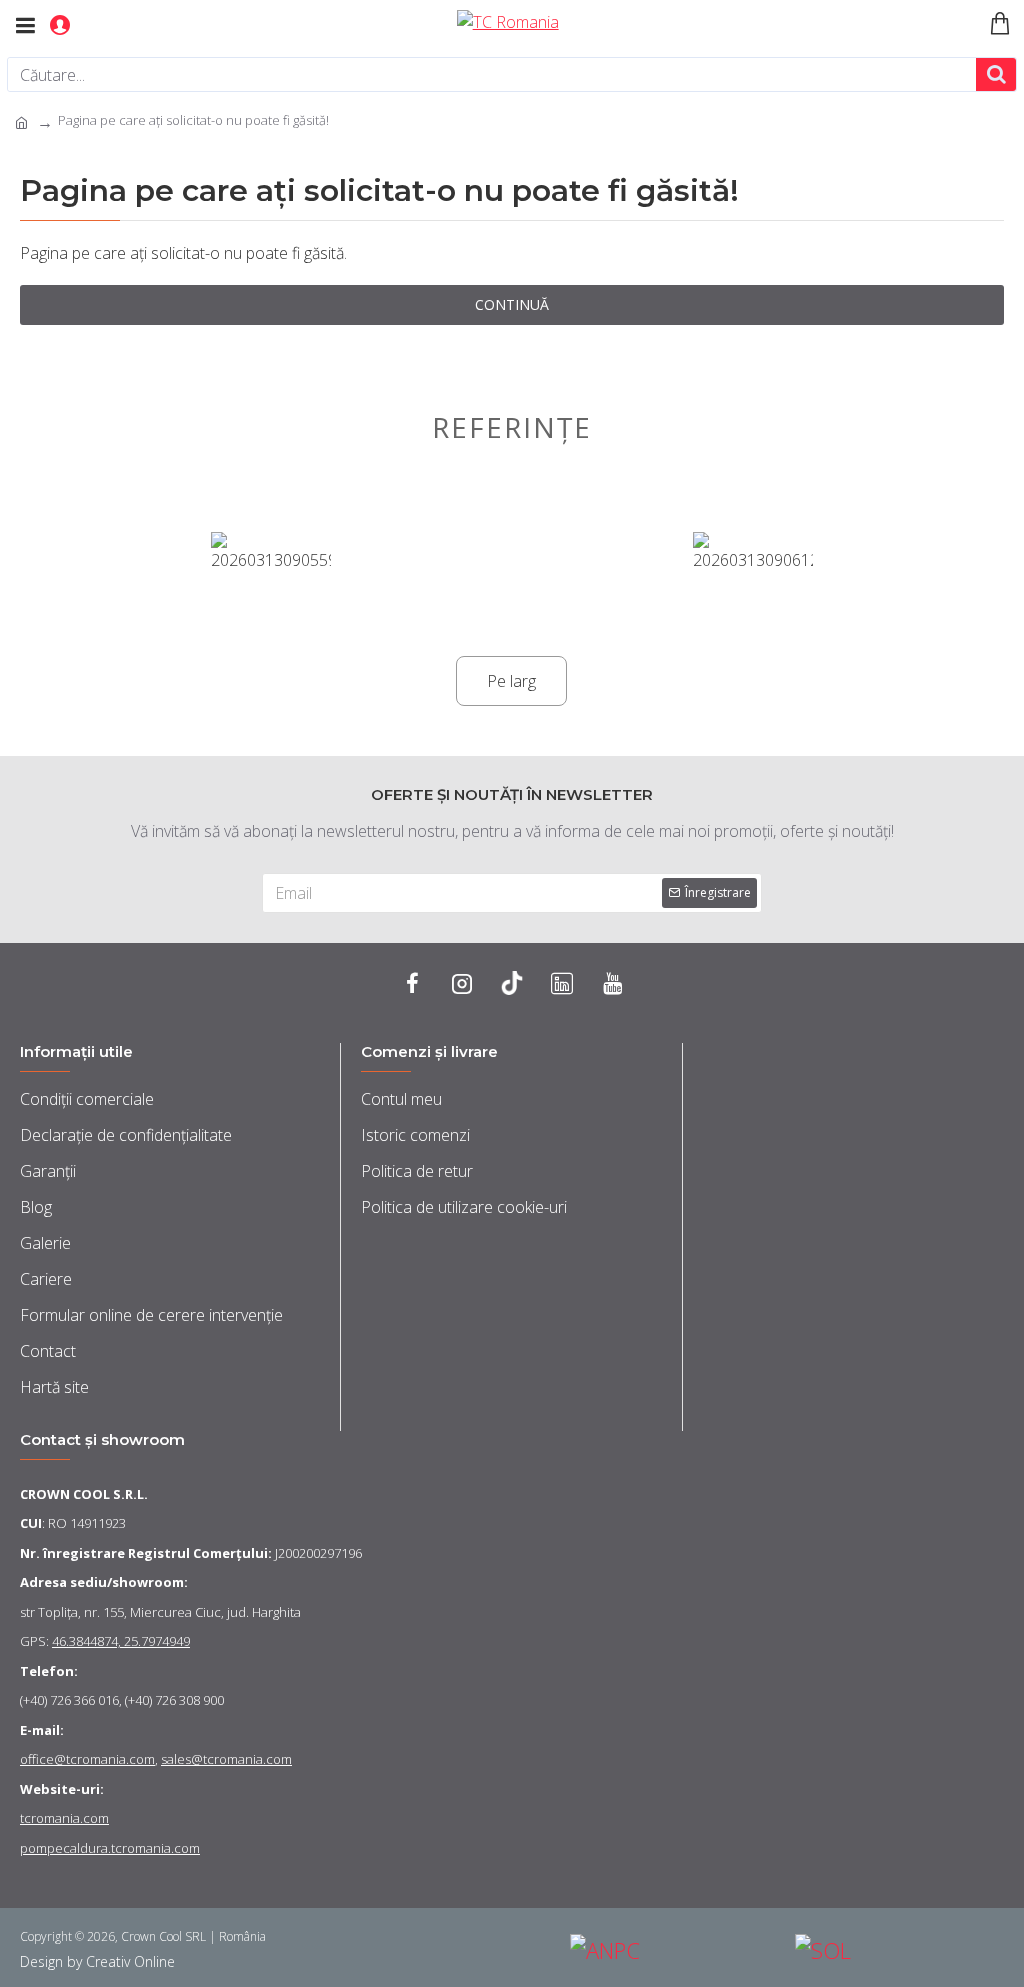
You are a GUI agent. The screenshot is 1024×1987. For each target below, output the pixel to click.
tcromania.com (64, 1818)
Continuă (512, 304)
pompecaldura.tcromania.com (110, 1848)
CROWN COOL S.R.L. (84, 1494)
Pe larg (511, 681)
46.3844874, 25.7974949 (121, 1641)
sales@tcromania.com (226, 1759)
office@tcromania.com (87, 1759)
